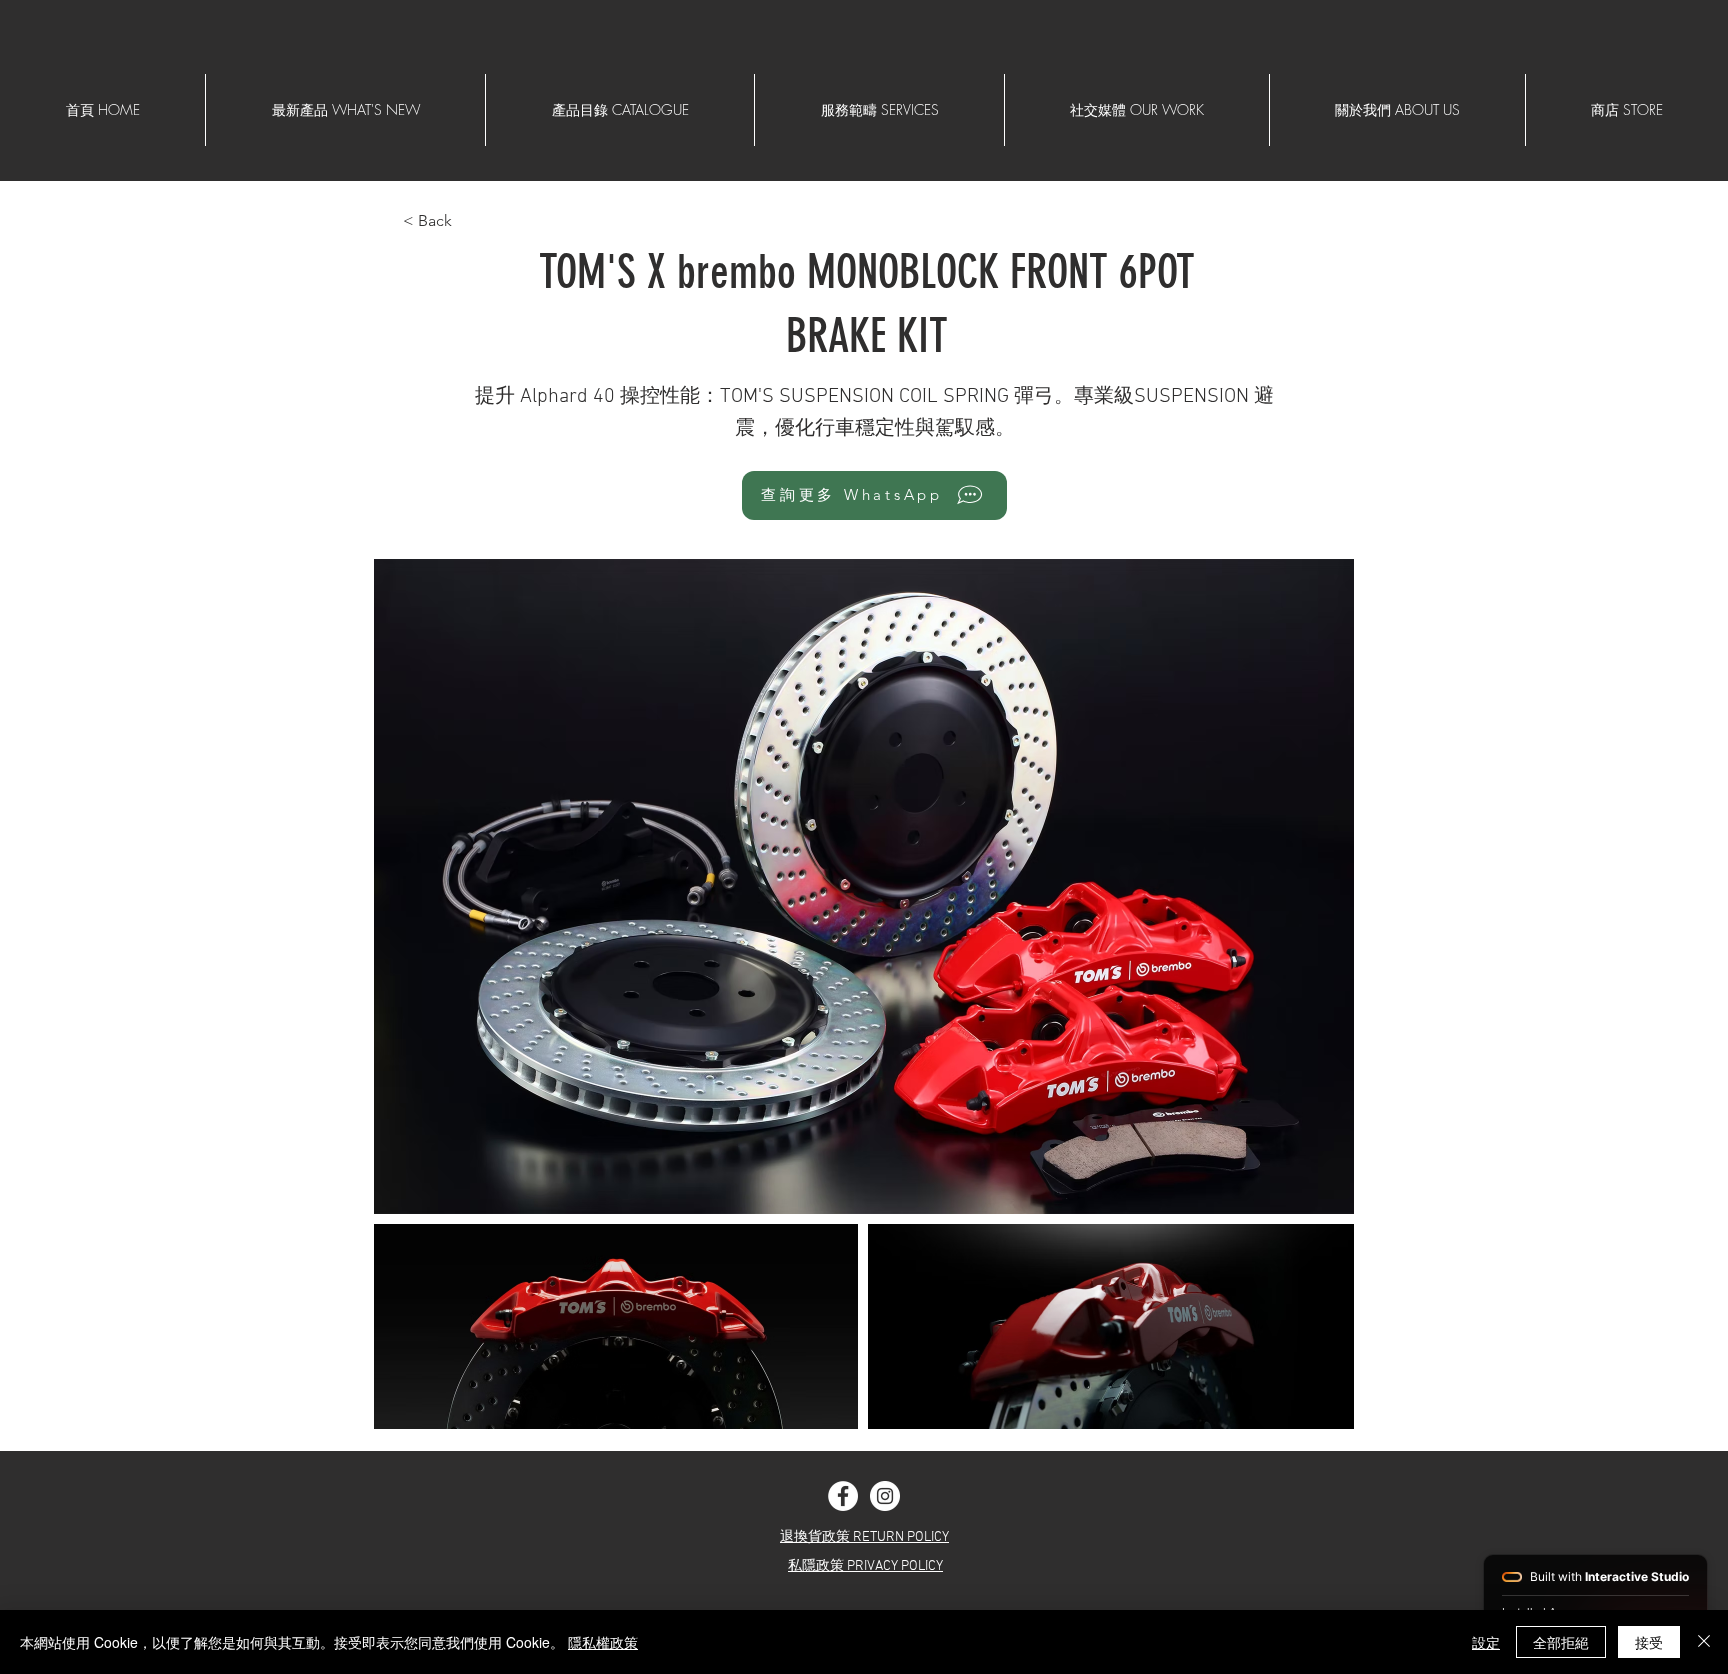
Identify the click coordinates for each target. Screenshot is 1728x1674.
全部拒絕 (1561, 1642)
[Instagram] (885, 1496)
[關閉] (1704, 1642)
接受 (1649, 1642)
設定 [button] (1486, 1642)
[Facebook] (843, 1496)
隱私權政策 (603, 1642)
